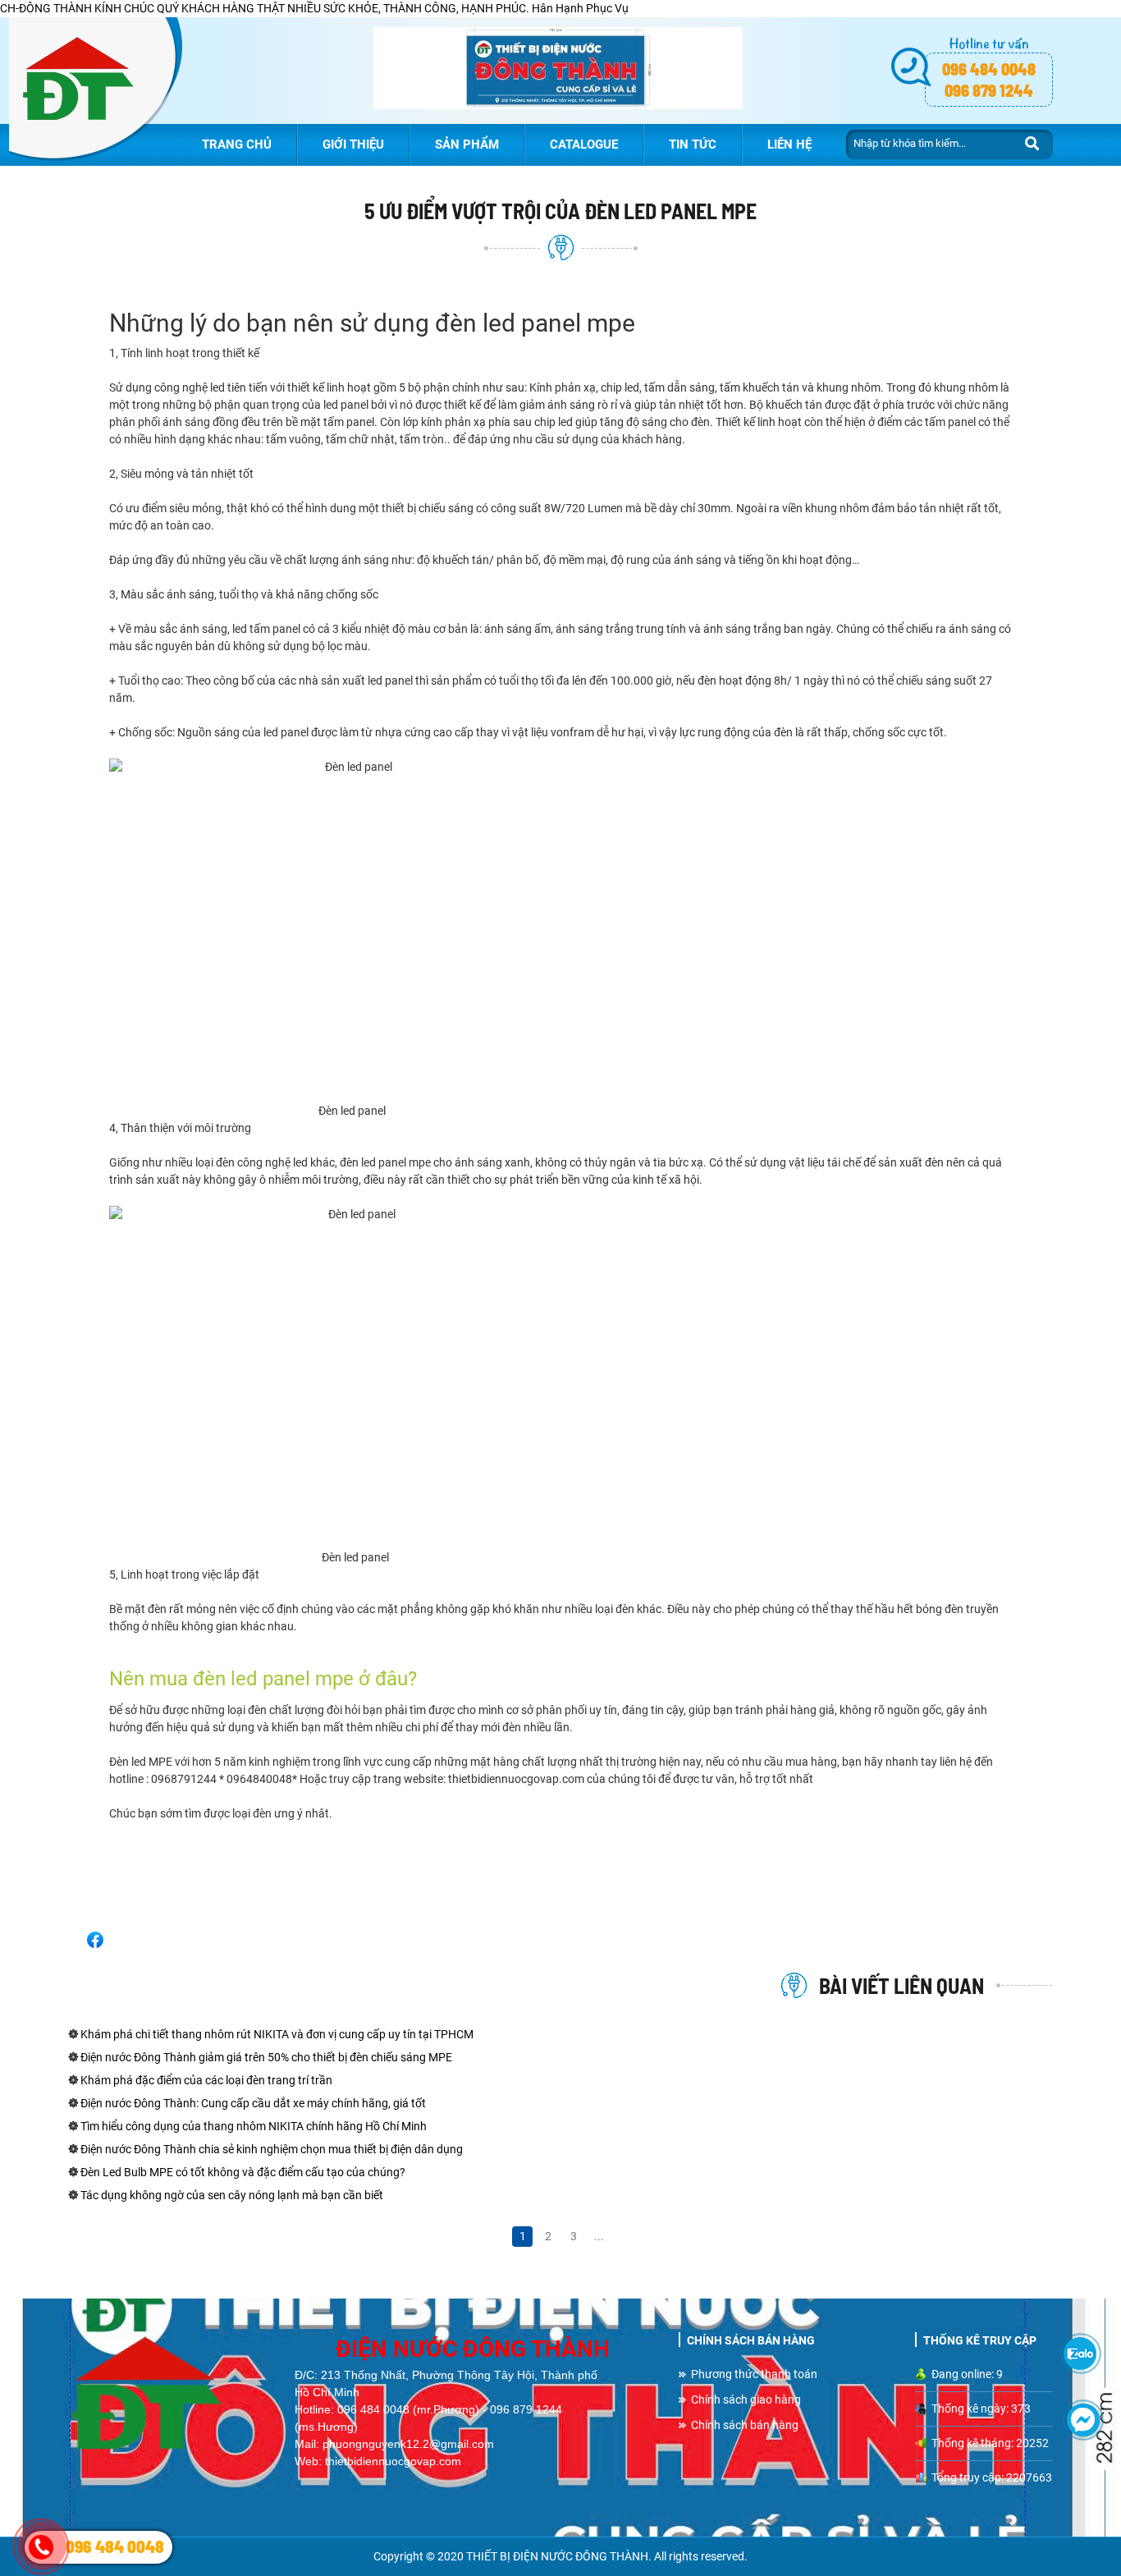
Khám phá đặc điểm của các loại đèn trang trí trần (205, 2080)
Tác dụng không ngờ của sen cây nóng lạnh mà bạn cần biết (231, 2195)
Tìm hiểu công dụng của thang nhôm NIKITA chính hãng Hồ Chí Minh (252, 2126)
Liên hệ (789, 144)
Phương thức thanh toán (754, 2374)
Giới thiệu (353, 144)
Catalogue (584, 144)
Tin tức (693, 144)
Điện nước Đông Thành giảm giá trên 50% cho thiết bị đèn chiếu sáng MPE (265, 2057)
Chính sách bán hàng (745, 2425)
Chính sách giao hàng (746, 2400)
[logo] (95, 89)
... (599, 2236)
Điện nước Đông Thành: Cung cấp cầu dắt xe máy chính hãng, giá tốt (252, 2103)
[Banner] (558, 71)
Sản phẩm (467, 144)
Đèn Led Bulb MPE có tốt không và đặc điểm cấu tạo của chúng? (242, 2172)
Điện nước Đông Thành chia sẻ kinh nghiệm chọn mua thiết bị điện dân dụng (270, 2149)
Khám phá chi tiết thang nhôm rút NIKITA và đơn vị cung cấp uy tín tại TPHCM (276, 2034)
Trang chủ (237, 144)
